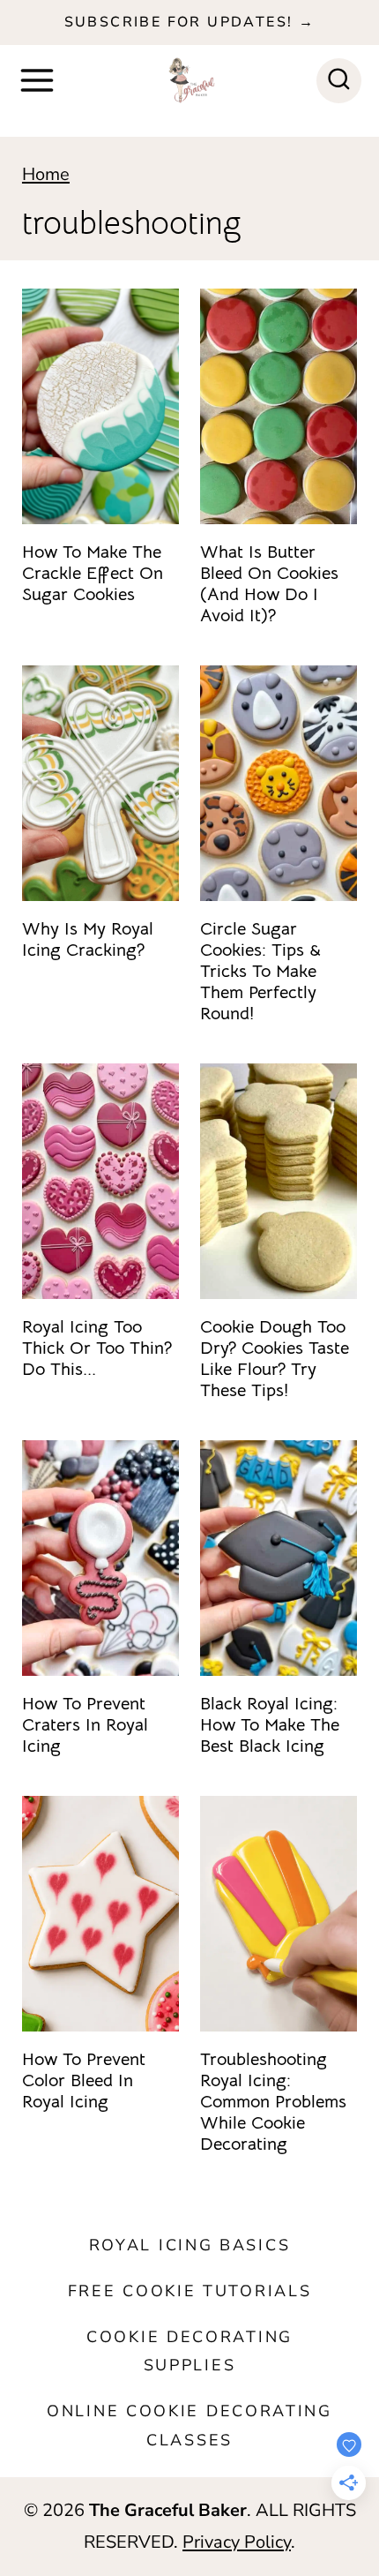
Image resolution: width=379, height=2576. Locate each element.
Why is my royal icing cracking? (88, 939)
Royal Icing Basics (190, 2245)
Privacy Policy (237, 2542)
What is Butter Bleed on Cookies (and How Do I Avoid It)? (269, 584)
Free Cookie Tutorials (190, 2291)
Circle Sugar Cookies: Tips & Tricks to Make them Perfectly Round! (260, 971)
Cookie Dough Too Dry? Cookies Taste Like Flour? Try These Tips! (275, 1359)
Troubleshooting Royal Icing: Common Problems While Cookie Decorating (273, 2102)
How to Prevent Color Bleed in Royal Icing (84, 2080)
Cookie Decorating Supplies (189, 2351)
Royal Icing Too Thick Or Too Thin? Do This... (97, 1348)
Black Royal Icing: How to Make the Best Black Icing (270, 1725)
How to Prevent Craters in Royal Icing (85, 1725)
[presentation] (100, 406)
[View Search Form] (339, 81)
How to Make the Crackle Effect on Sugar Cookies (93, 573)
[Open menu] (37, 80)
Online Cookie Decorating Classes (189, 2425)
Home (46, 174)
